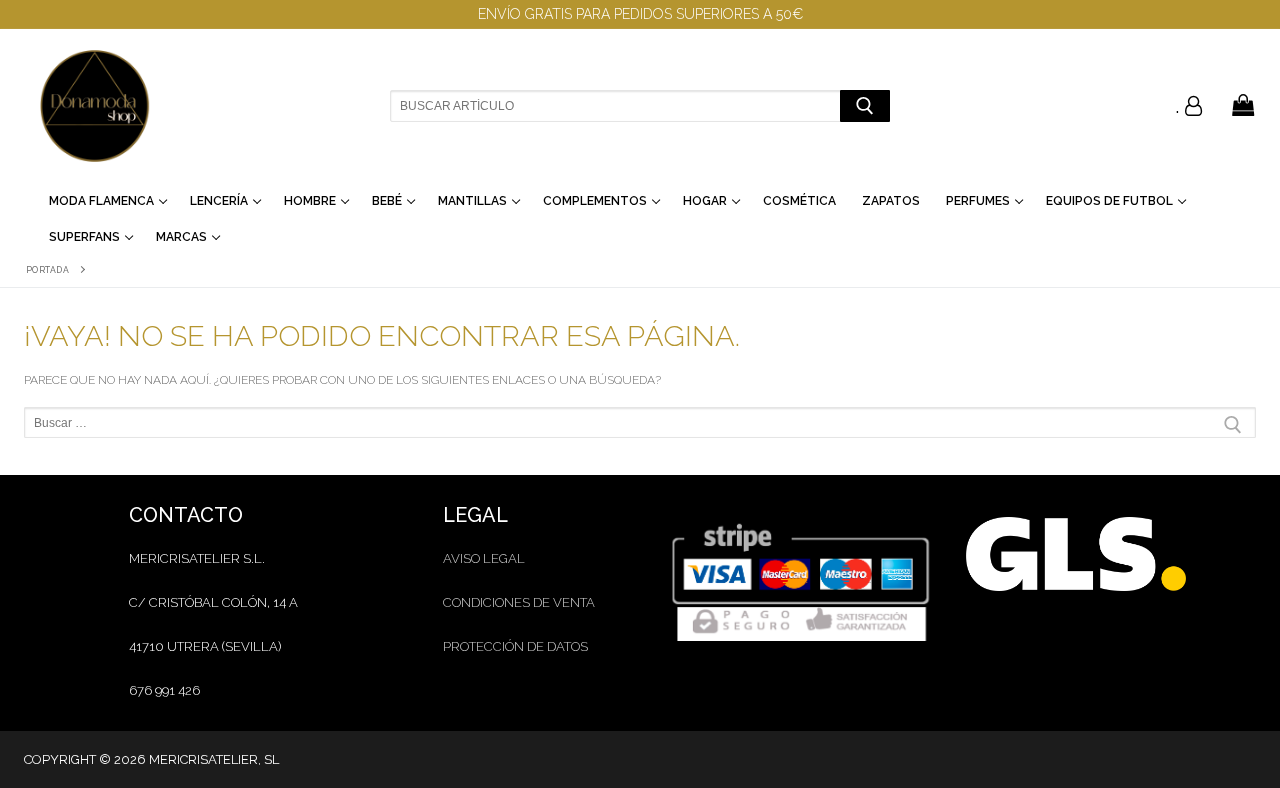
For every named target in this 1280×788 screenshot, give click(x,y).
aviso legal (484, 558)
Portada (48, 270)
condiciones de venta (519, 602)
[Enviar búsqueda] (864, 105)
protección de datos (515, 646)
